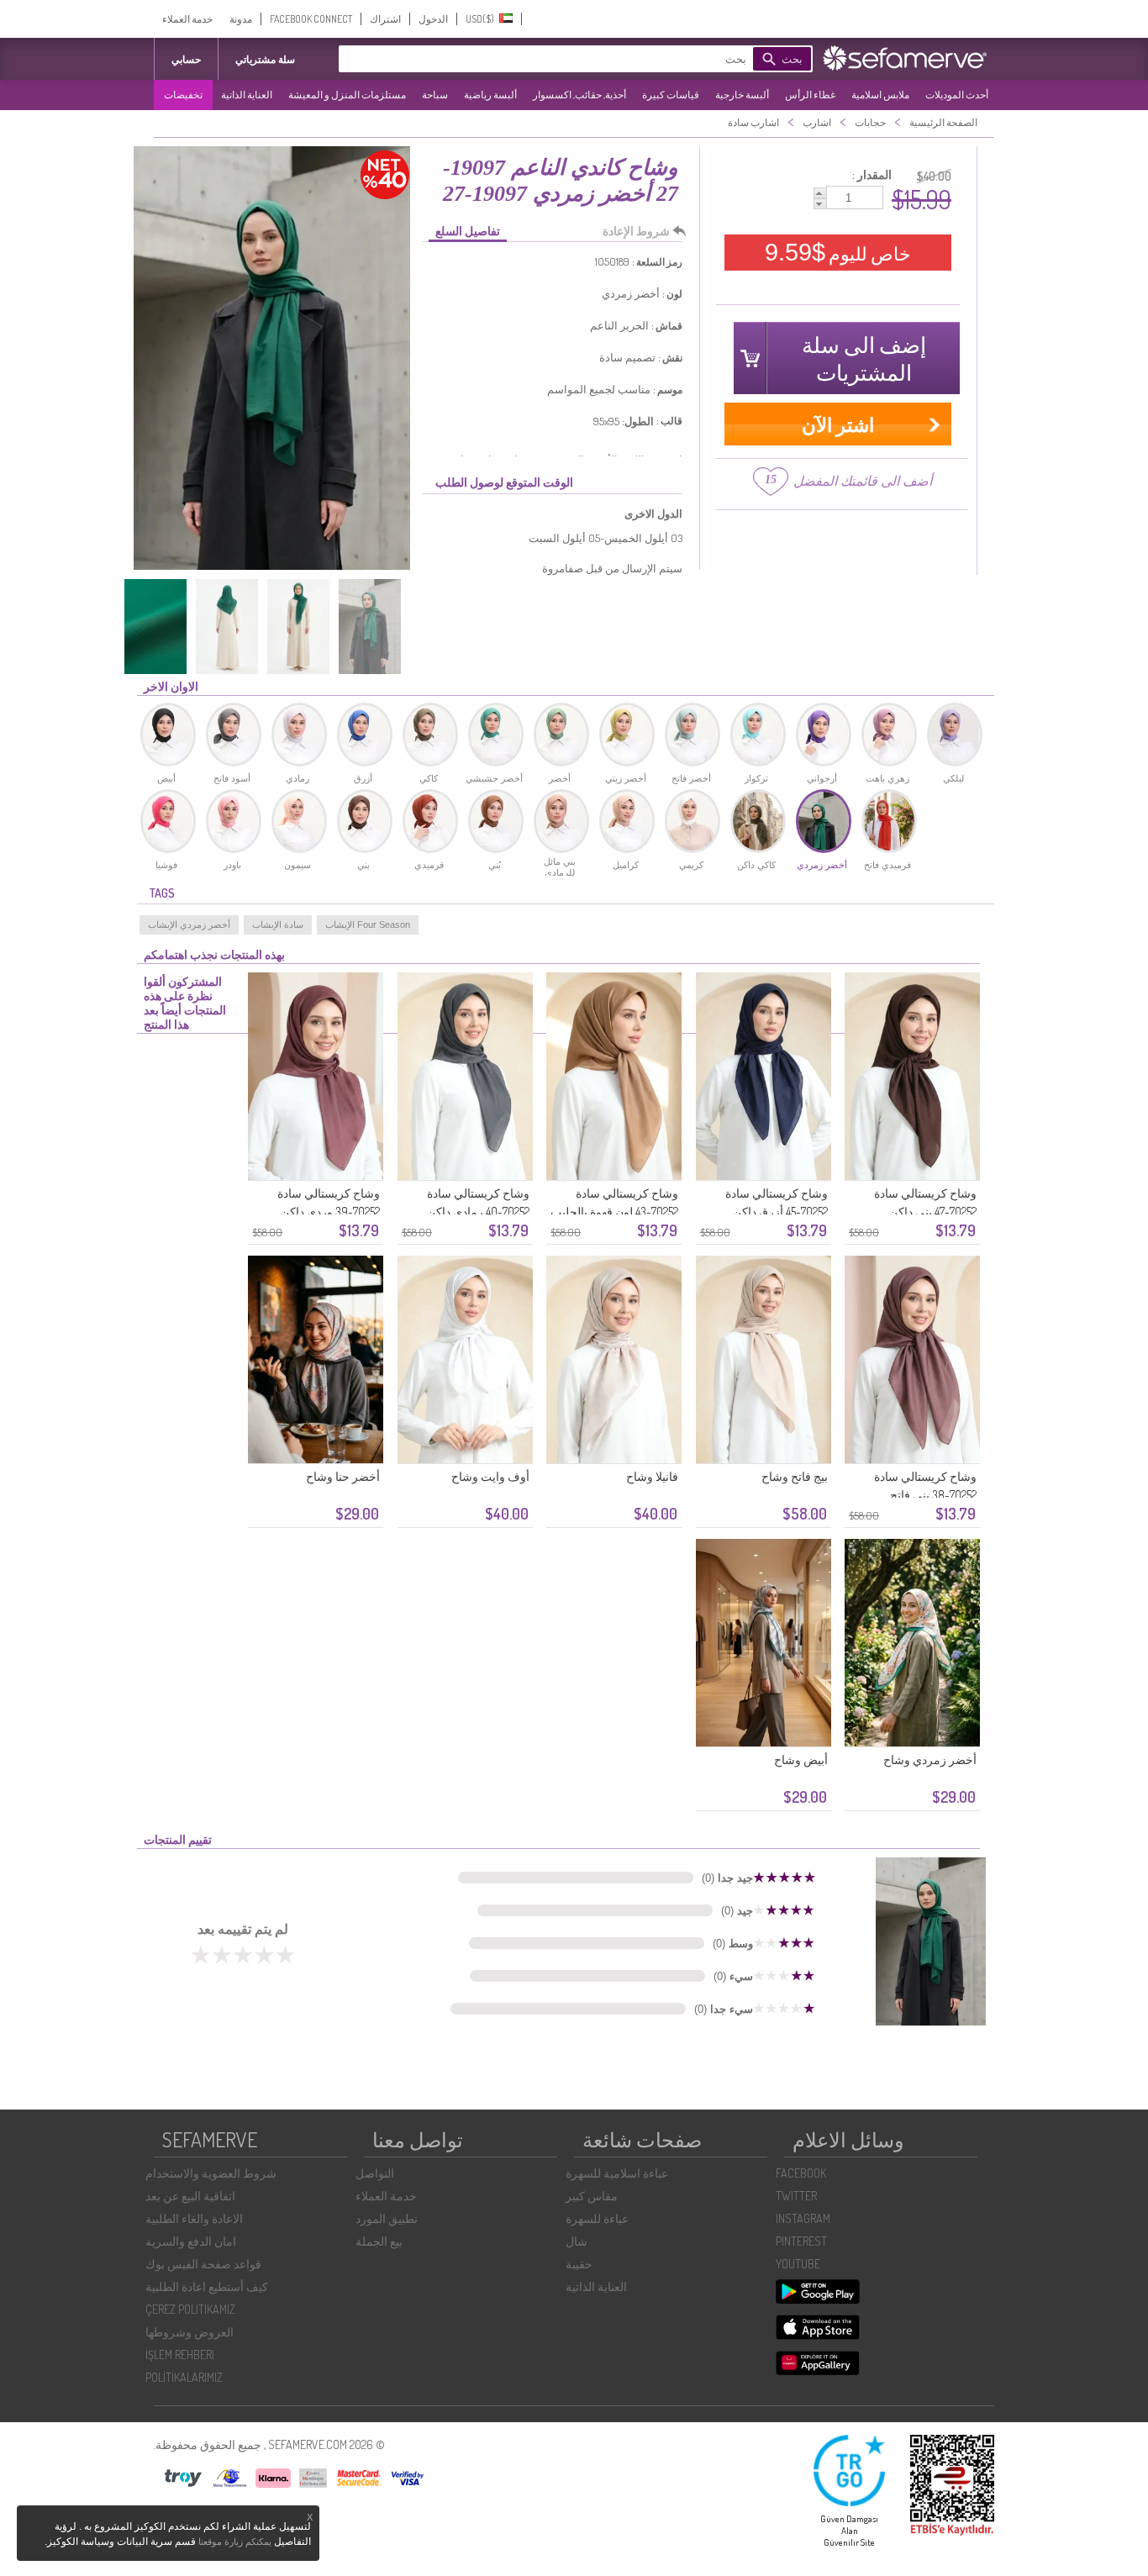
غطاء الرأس (810, 95)
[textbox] (570, 59)
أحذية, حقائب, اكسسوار (579, 95)
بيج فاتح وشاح (795, 1476)
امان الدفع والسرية (191, 2241)
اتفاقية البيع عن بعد (190, 2196)
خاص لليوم (838, 252)
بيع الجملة (379, 2241)
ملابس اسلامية (880, 95)
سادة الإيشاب (278, 925)
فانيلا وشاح (652, 1476)
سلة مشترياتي (265, 59)
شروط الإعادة (636, 231)
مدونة (241, 19)
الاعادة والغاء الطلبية (194, 2218)
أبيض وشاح (801, 1759)
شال (577, 2241)
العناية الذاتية (247, 95)
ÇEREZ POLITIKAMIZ (190, 2309)
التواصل (375, 2173)
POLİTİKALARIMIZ (184, 2377)
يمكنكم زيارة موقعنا (235, 2542)
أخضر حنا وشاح (343, 1476)
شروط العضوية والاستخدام (211, 2173)
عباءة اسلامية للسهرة (617, 2173)
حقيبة (579, 2264)
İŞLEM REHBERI (180, 2355)
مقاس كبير (592, 2196)
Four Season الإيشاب (368, 925)
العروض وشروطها (190, 2332)
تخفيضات (183, 95)
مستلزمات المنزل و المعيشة (347, 95)
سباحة (435, 95)
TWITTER (796, 2196)
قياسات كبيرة (671, 95)
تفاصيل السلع (468, 231)
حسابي (186, 59)
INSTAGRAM (803, 2218)
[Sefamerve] (908, 58)
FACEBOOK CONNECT (311, 19)
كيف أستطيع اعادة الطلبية (207, 2286)
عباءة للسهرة (597, 2218)
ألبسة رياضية (490, 95)
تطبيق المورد (387, 2218)
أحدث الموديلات (957, 95)
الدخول (433, 19)
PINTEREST (801, 2241)
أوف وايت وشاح (490, 1476)
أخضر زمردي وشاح (930, 1759)
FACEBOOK (801, 2173)
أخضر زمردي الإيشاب (189, 925)
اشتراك (385, 19)
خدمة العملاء (187, 19)
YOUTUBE (798, 2264)
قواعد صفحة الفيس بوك (203, 2264)
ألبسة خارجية (742, 95)
